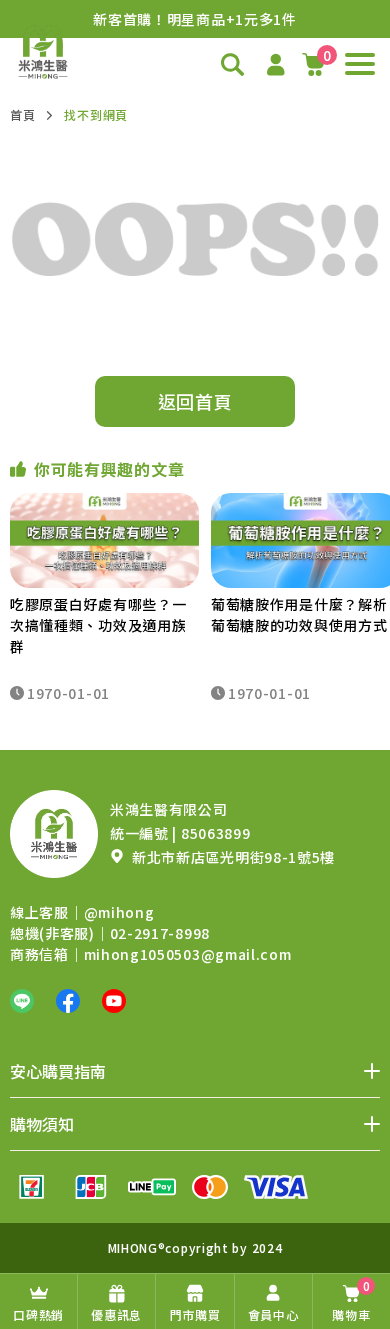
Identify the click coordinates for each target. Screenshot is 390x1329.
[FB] (68, 1001)
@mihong (119, 912)
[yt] (114, 1001)
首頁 (22, 114)
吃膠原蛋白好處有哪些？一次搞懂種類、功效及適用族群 (98, 625)
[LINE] (22, 1001)
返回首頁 (195, 401)
